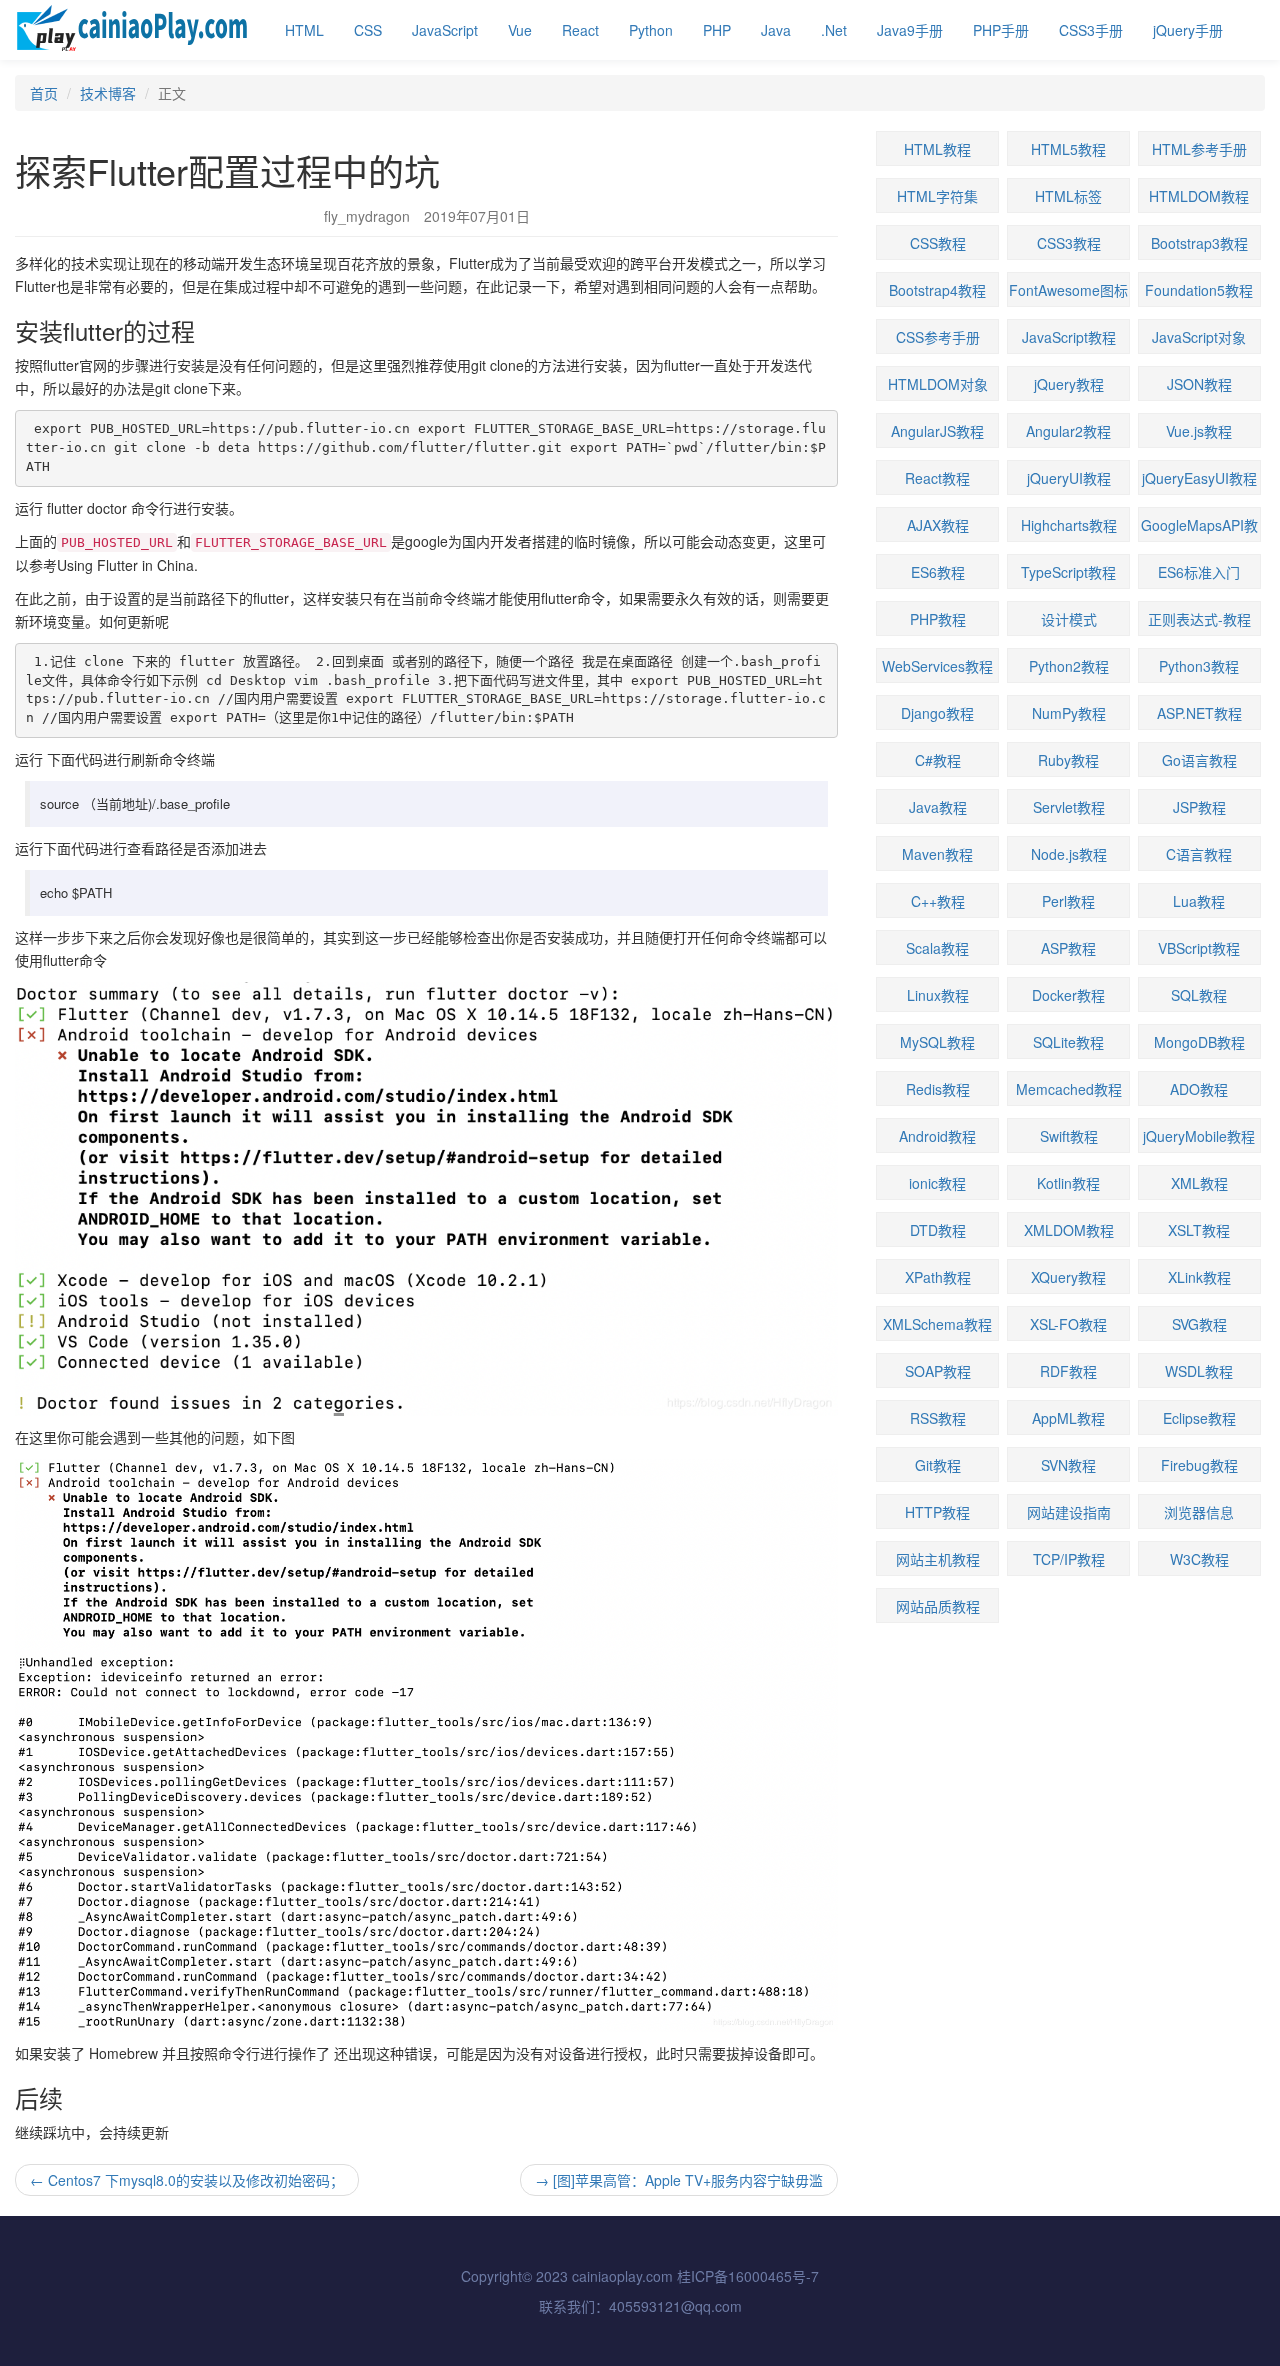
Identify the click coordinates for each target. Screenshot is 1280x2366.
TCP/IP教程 (1069, 1559)
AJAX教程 (938, 525)
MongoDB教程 (1199, 1042)
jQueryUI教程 (1069, 478)
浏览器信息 (1199, 1512)
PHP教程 (938, 619)
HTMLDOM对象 (938, 384)
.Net (834, 30)
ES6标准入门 (1199, 572)
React (580, 30)
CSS (368, 30)
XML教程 (1199, 1183)
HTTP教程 (937, 1512)
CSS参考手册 (938, 337)
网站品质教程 (938, 1606)
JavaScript (445, 30)
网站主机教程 (938, 1559)
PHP (717, 30)
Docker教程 (1068, 995)
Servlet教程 (1069, 807)
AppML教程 (1068, 1418)
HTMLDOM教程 (1199, 196)
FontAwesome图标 (1068, 290)
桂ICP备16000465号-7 (748, 2276)
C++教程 (938, 901)
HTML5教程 (1068, 149)
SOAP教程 (938, 1371)
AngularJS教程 (937, 431)
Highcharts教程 (1069, 525)
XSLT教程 (1199, 1230)
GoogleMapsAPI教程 (1199, 528)
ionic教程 (937, 1183)
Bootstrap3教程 (1199, 243)
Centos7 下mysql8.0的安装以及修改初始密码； (187, 2180)
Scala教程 (937, 948)
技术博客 (108, 93)
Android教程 (937, 1136)
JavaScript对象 (1199, 337)
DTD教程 (938, 1230)
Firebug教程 (1199, 1465)
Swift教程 (1069, 1136)
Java (776, 30)
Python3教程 (1199, 666)
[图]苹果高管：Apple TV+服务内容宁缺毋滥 (679, 2180)
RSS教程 (938, 1418)
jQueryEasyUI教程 (1199, 478)
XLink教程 (1199, 1277)
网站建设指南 (1069, 1512)
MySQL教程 (937, 1042)
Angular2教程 (1068, 431)
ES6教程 (938, 572)
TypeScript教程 (1068, 572)
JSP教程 (1199, 807)
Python (651, 30)
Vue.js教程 (1199, 431)
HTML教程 (937, 149)
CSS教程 (938, 243)
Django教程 (937, 713)
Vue (520, 30)
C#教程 (938, 760)
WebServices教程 (937, 666)
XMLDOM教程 (1069, 1230)
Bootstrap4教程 (937, 290)
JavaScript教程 (1069, 337)
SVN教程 (1068, 1465)
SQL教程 (1199, 995)
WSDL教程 (1199, 1371)
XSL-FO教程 (1068, 1324)
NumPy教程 (1069, 713)
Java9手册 (910, 30)
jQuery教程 (1069, 384)
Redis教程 (938, 1089)
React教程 (937, 478)
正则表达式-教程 (1199, 619)
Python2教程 (1069, 666)
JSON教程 (1199, 384)
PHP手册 (1001, 30)
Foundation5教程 (1199, 290)
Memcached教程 (1069, 1089)
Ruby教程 (1068, 760)
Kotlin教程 (1068, 1183)
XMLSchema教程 (937, 1324)
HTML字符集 (937, 196)
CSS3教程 (1069, 243)
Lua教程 (1199, 901)
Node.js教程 (1069, 854)
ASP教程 (1068, 948)
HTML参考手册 (1199, 149)
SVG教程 (1199, 1324)
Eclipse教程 (1199, 1418)
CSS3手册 (1091, 30)
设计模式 (1069, 619)
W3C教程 (1199, 1559)
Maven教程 (937, 854)
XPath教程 (938, 1277)
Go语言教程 (1199, 760)
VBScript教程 (1199, 948)
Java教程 (938, 807)
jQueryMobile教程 (1199, 1136)
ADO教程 (1199, 1089)
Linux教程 (938, 995)
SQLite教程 (1068, 1042)
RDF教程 (1068, 1371)
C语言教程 (1199, 854)
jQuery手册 (1188, 30)
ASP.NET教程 (1199, 713)
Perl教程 (1068, 901)
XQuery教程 (1068, 1277)
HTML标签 (1068, 196)
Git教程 (938, 1465)
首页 (44, 93)
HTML (304, 30)
